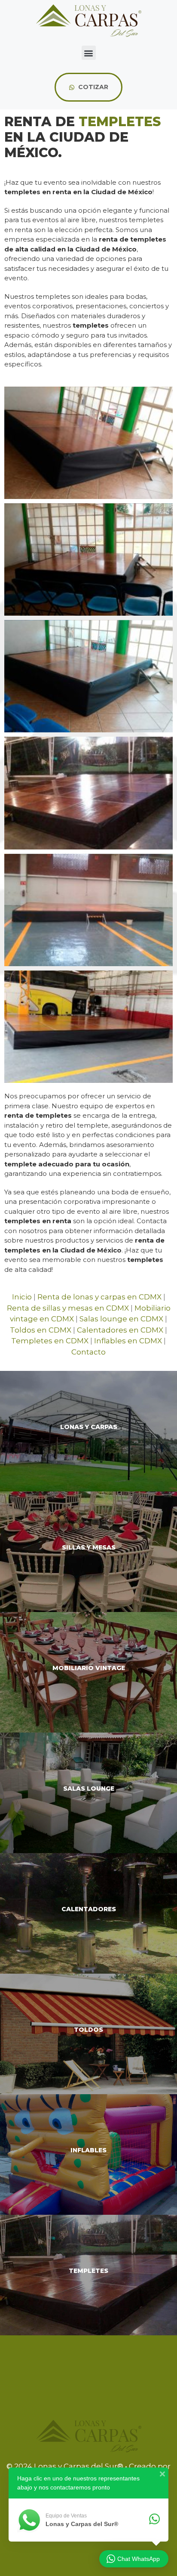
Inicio (22, 1297)
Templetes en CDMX (50, 1341)
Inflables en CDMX (128, 1341)
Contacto (88, 1352)
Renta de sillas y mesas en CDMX (68, 1308)
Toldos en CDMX (41, 1330)
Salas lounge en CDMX (121, 1319)
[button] (89, 53)
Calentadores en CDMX (120, 1330)
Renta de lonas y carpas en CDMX (99, 1297)
